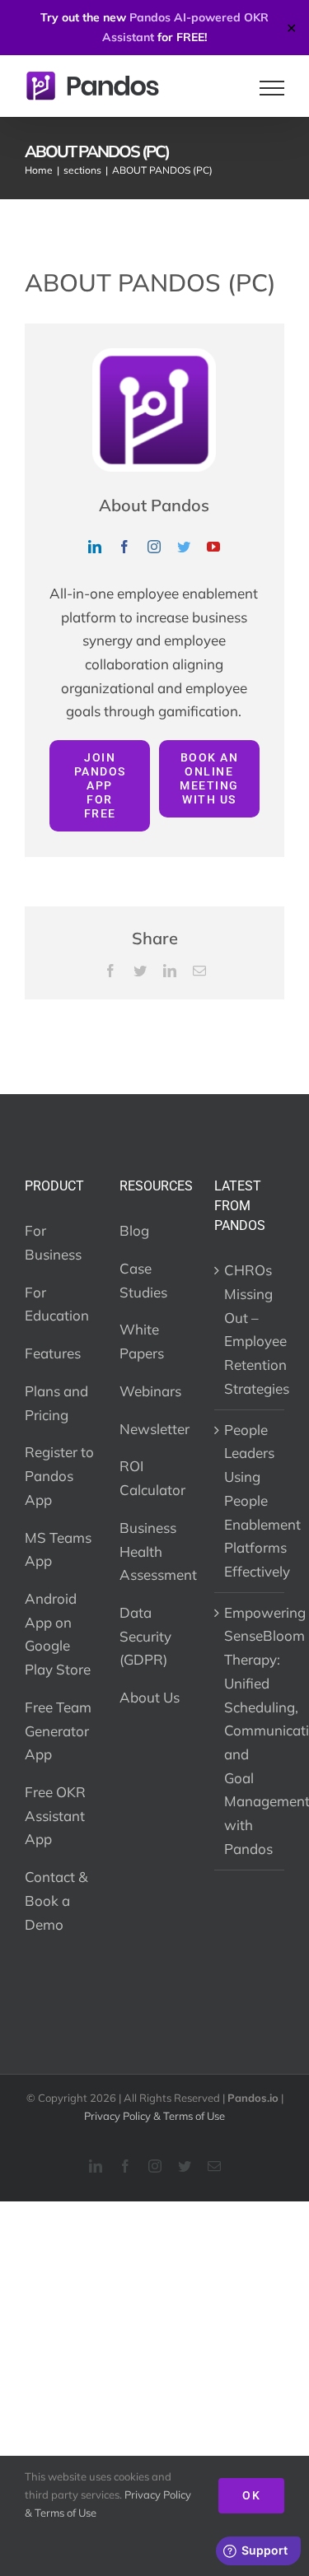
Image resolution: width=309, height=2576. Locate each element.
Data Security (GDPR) (145, 1636)
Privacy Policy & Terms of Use (154, 2116)
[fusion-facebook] (124, 547)
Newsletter (154, 1429)
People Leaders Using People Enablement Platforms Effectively (250, 1500)
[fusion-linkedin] (95, 547)
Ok (251, 2495)
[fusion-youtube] (213, 547)
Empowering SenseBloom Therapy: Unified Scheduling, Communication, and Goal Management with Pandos (250, 1731)
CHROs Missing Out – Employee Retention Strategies (250, 1329)
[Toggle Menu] (272, 88)
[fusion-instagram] (154, 547)
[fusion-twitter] (184, 547)
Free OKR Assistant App (55, 1815)
